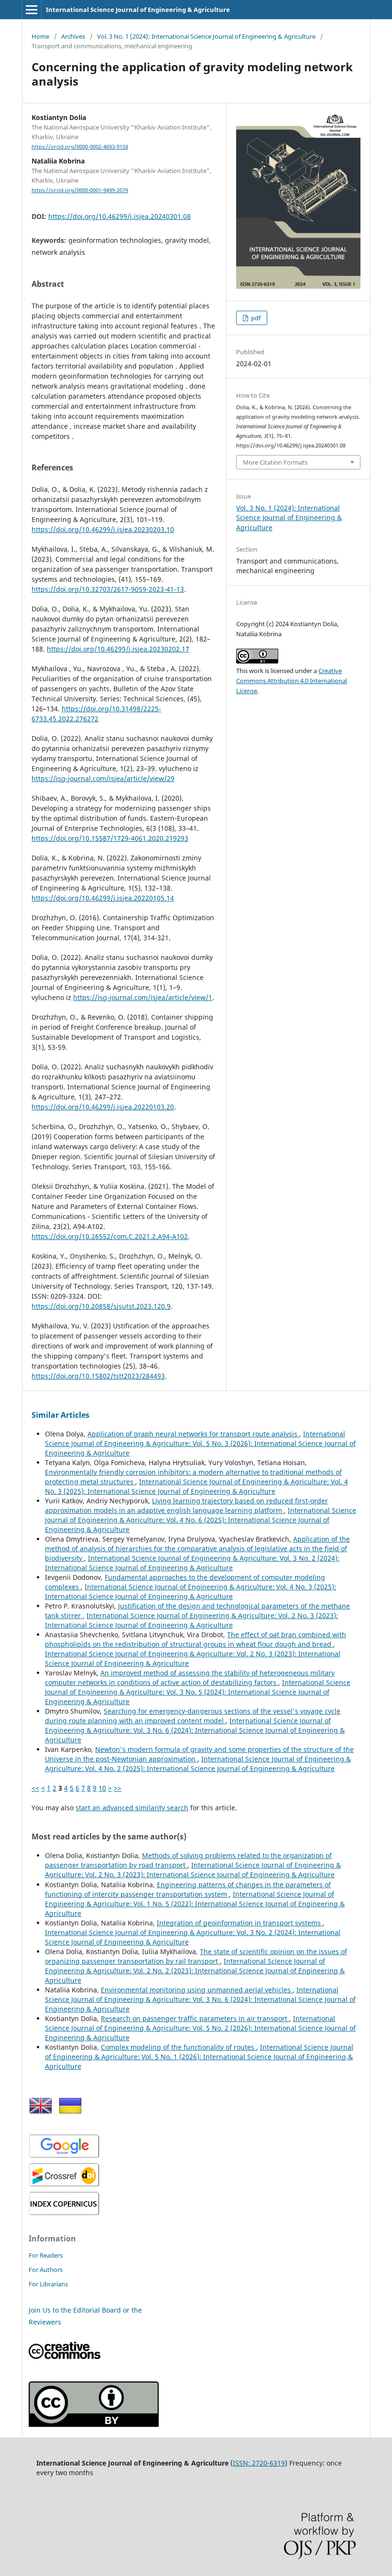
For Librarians (48, 2284)
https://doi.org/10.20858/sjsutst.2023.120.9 (101, 1306)
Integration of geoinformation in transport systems (240, 1923)
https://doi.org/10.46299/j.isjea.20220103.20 (103, 1107)
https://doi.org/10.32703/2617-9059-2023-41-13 (108, 589)
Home (40, 36)
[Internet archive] (94, 2424)
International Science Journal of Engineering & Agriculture (138, 10)
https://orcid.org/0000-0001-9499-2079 (80, 190)
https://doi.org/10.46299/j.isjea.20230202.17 (118, 649)
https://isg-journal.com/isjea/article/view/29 (103, 778)
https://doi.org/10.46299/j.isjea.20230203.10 (103, 529)
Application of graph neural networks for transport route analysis (193, 1434)
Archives (73, 36)
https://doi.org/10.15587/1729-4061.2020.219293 (110, 838)
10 (102, 1788)
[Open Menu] (32, 10)
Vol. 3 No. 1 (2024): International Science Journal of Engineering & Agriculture (206, 36)
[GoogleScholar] (65, 2157)
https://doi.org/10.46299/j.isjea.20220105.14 (103, 898)
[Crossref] (65, 2185)
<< (35, 1788)
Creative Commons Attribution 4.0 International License (292, 681)
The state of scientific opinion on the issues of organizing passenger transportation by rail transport (196, 1956)
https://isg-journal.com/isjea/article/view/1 (143, 997)
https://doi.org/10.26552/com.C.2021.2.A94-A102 (110, 1236)
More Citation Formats (275, 462)
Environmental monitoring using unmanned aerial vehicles (197, 1990)
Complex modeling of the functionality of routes (179, 2047)
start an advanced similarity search (132, 1808)
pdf (255, 318)
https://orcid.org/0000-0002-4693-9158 (80, 147)
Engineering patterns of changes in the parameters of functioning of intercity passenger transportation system (188, 1889)
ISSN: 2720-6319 (259, 2463)
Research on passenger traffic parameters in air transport (195, 2018)
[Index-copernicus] (65, 2214)
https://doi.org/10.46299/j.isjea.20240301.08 (120, 216)
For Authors (46, 2270)
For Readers (46, 2255)
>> (118, 1788)
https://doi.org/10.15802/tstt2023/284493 (98, 1376)
